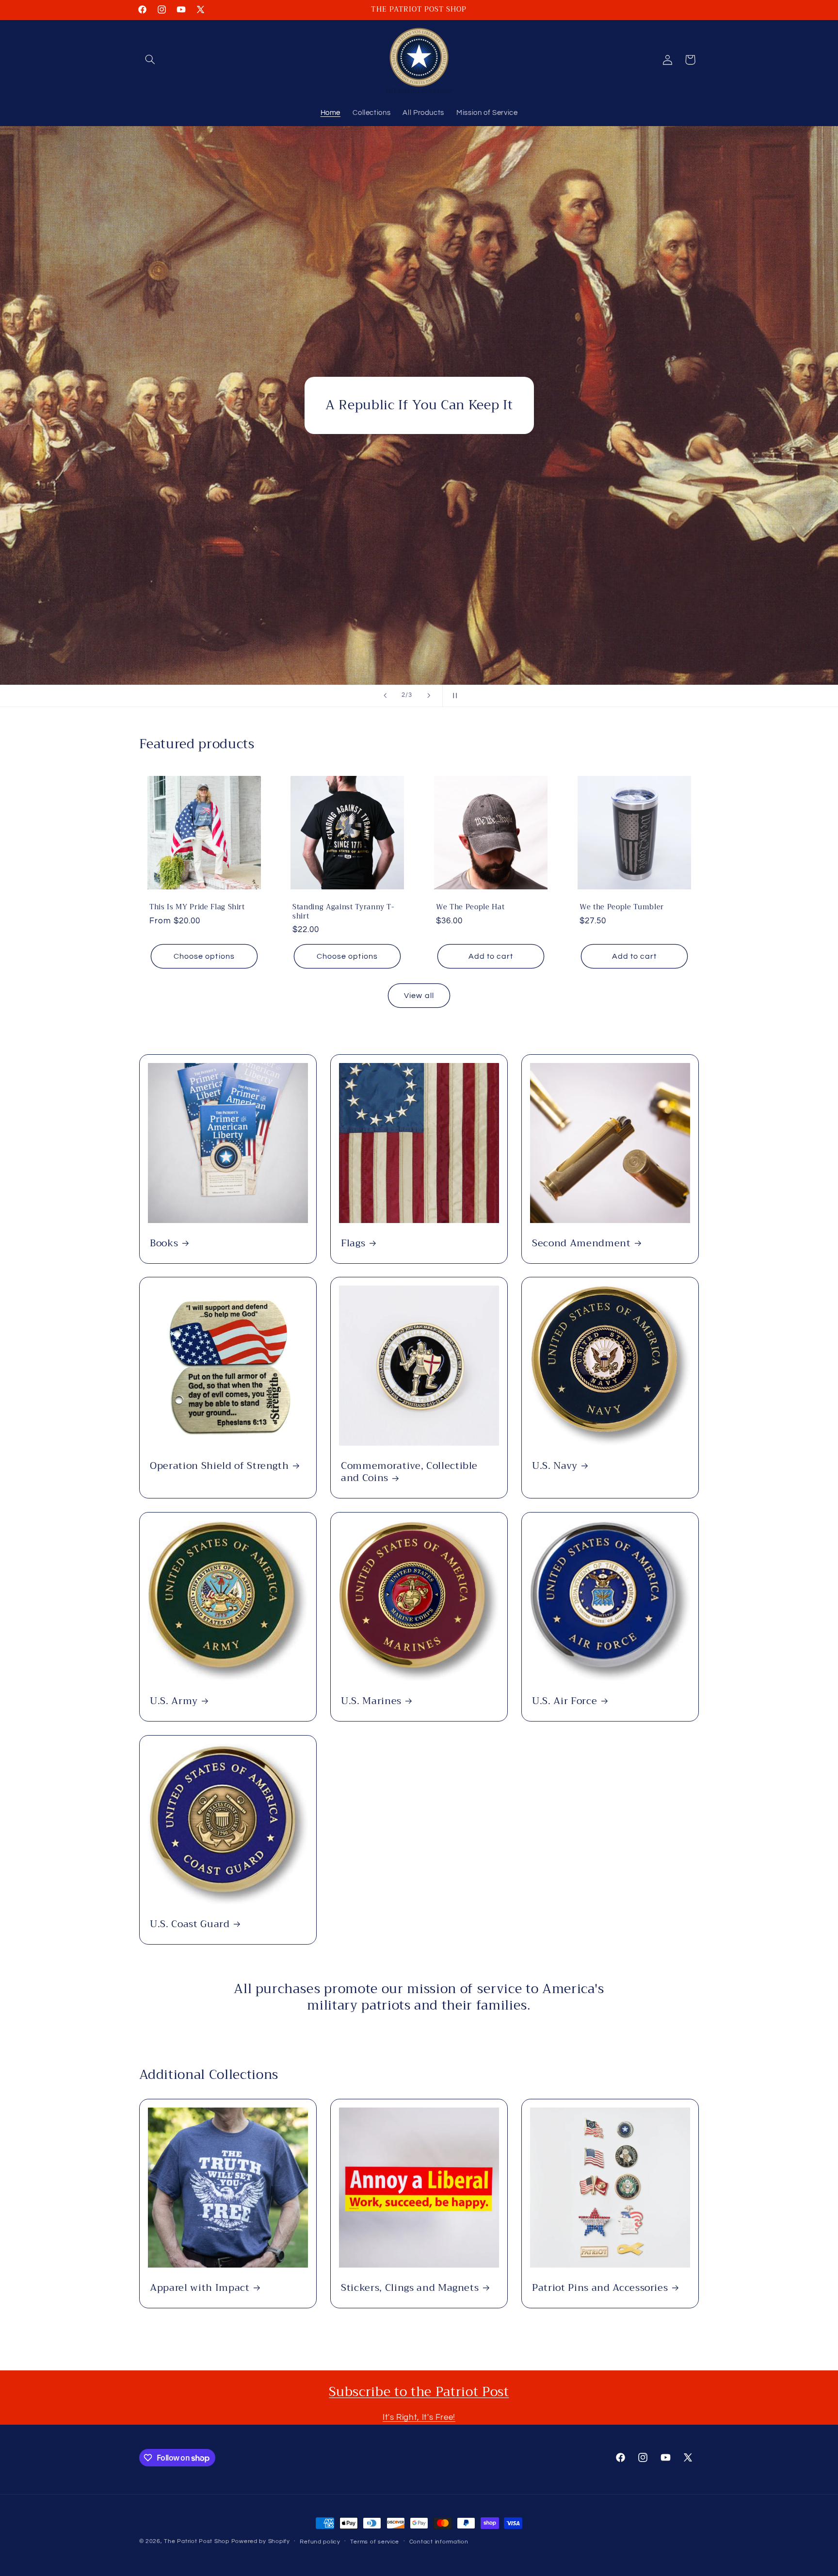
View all (419, 996)
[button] (150, 60)
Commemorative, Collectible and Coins (409, 1472)
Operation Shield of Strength (219, 1466)
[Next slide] (429, 696)
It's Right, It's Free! (419, 2417)
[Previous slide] (385, 696)
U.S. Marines (371, 1701)
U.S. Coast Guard (190, 1924)
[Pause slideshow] (453, 696)
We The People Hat (470, 907)
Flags (353, 1243)
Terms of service (375, 2542)
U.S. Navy (555, 1466)
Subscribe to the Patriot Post (419, 2392)
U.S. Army (174, 1701)
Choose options (204, 956)
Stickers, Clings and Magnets (410, 2288)
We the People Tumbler (622, 907)
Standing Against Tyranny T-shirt (344, 912)
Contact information (439, 2542)
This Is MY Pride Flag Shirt (197, 907)
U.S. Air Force (564, 1701)
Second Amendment (581, 1243)
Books (164, 1243)
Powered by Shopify (261, 2541)
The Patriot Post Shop (196, 2541)
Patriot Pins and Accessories (600, 2288)
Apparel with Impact (200, 2288)
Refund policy (320, 2542)
